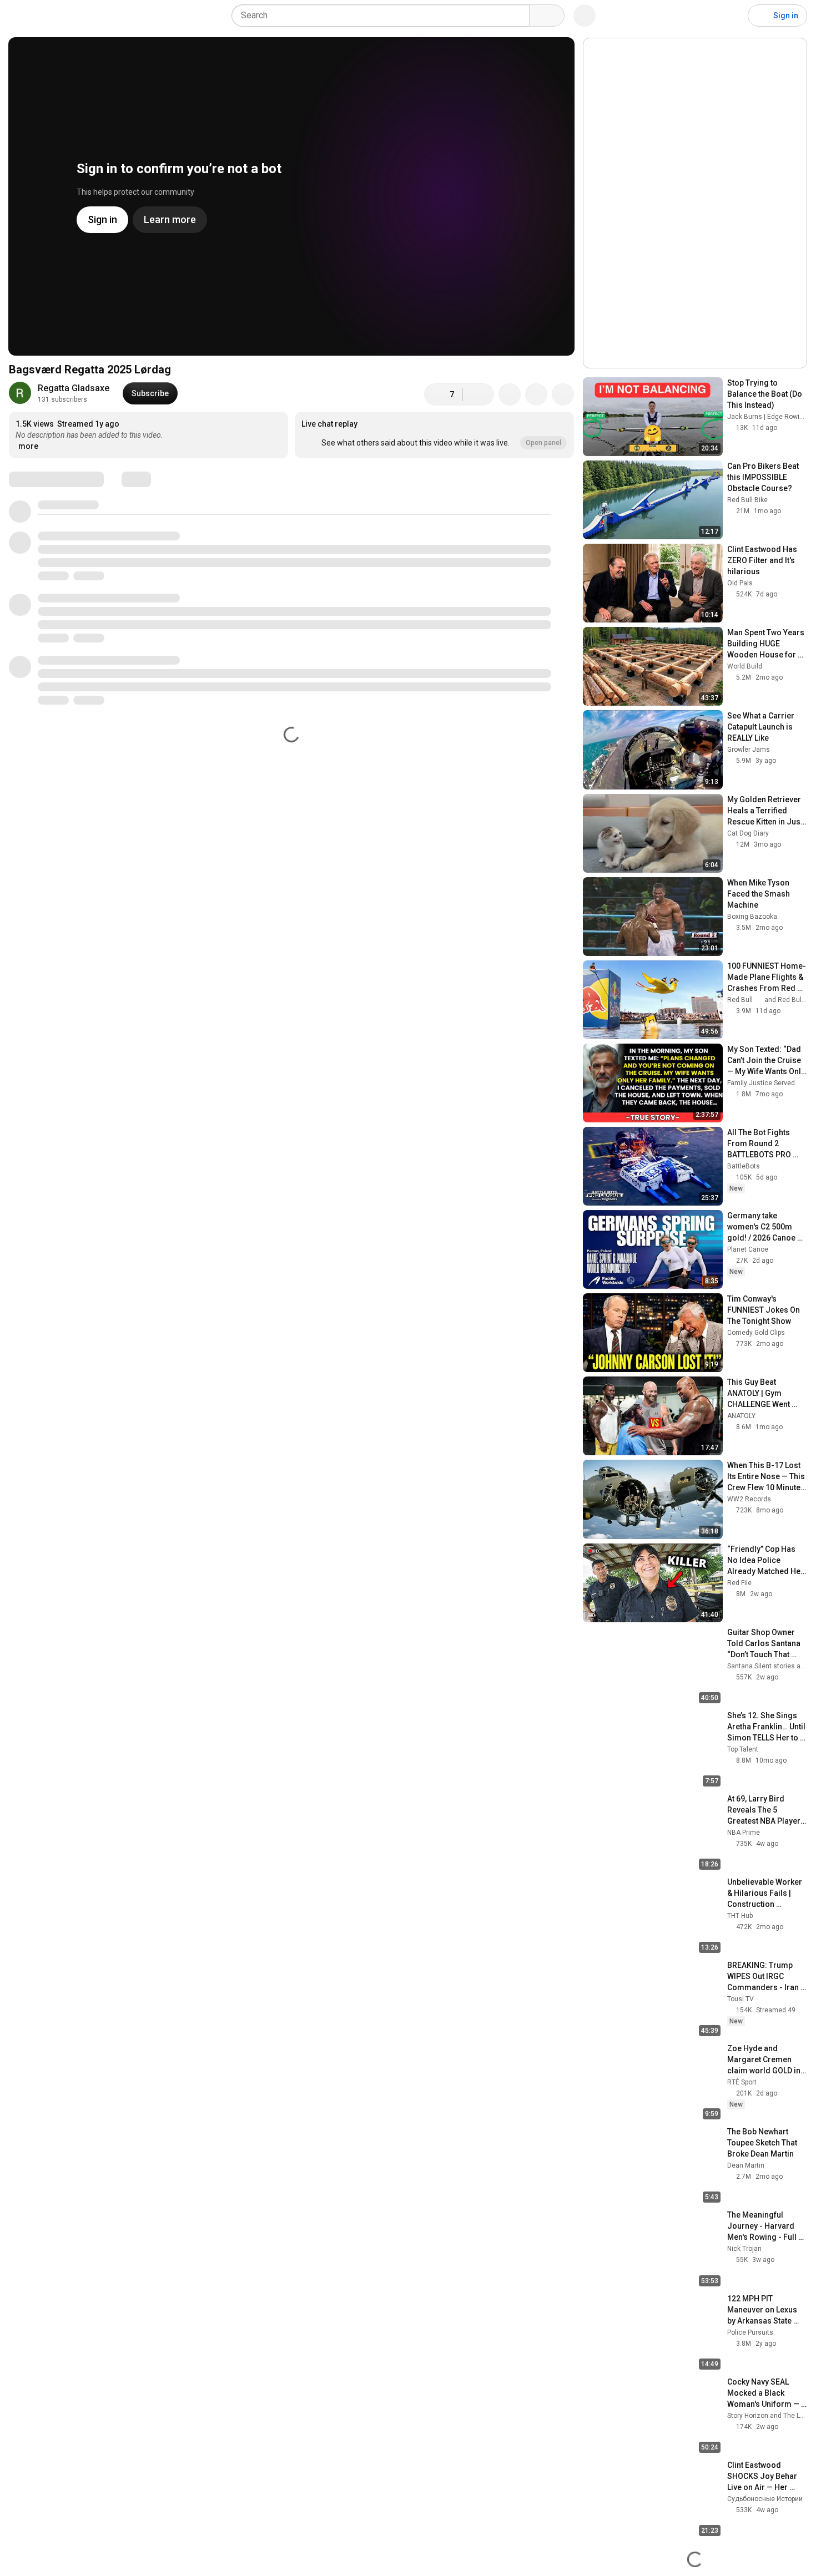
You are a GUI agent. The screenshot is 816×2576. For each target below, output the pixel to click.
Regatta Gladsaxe (74, 388)
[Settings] (732, 16)
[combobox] (384, 16)
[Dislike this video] (478, 394)
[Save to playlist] (536, 394)
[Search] (547, 16)
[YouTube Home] (65, 16)
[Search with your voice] (585, 16)
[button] (434, 435)
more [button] (28, 446)
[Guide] (20, 16)
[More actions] (563, 394)
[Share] (510, 394)
